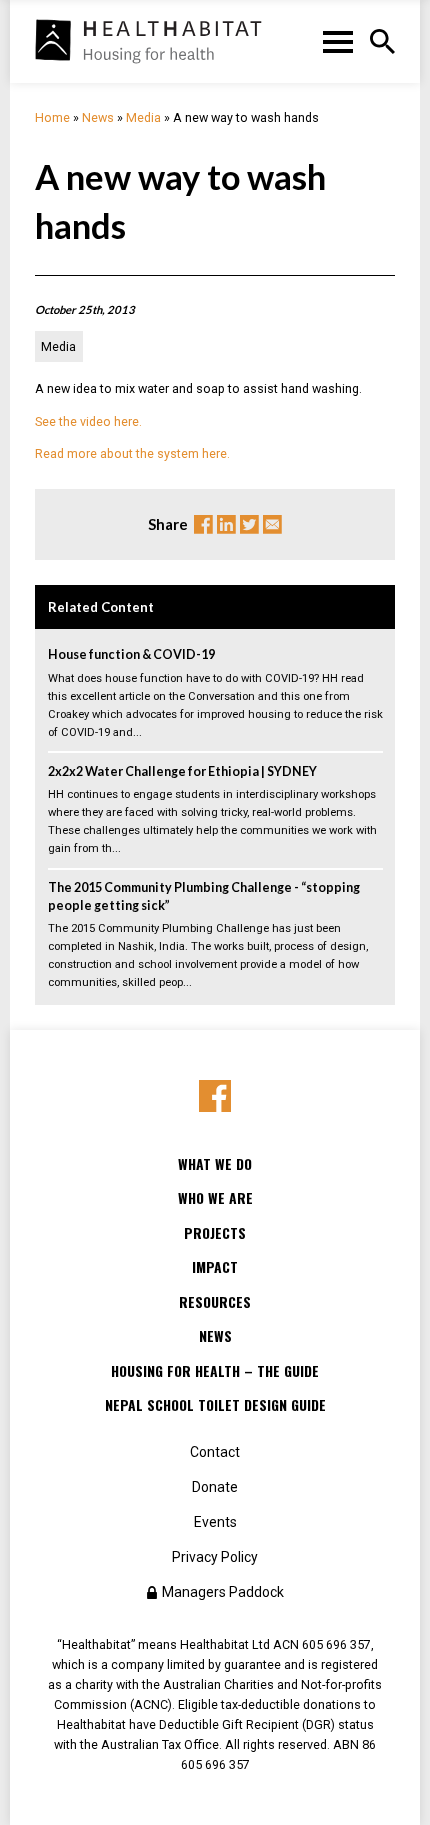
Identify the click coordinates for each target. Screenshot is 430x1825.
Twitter (249, 524)
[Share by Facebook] (215, 1096)
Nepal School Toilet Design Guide (215, 1405)
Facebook (203, 524)
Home (52, 117)
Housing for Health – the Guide (215, 1371)
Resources (215, 1302)
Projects (215, 1233)
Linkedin (226, 524)
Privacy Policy (215, 1557)
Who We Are (215, 1198)
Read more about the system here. (132, 453)
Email (272, 524)
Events (215, 1522)
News (98, 117)
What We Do (215, 1164)
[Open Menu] (382, 41)
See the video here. (88, 421)
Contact (215, 1452)
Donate (215, 1487)
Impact (215, 1267)
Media (143, 117)
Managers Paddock (223, 1592)
